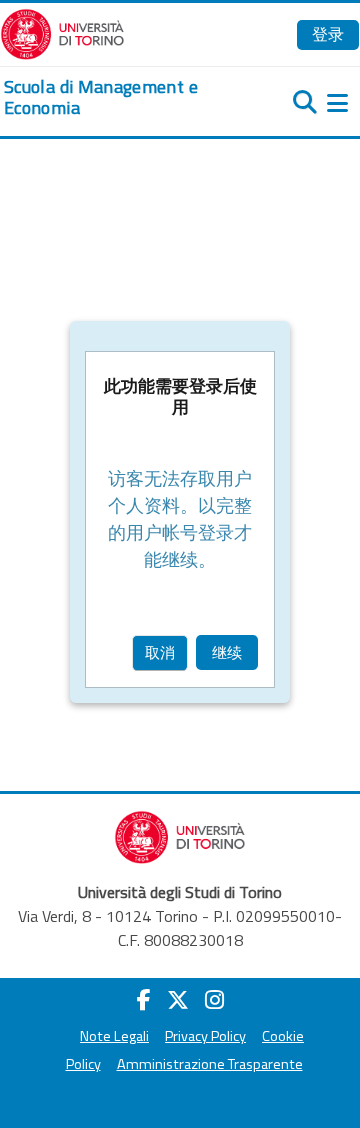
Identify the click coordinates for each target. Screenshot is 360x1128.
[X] (178, 1000)
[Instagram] (214, 1000)
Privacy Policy (205, 1036)
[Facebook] (144, 1000)
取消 (160, 652)
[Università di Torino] (62, 32)
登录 (328, 34)
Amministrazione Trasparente (210, 1064)
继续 (227, 652)
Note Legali (114, 1036)
